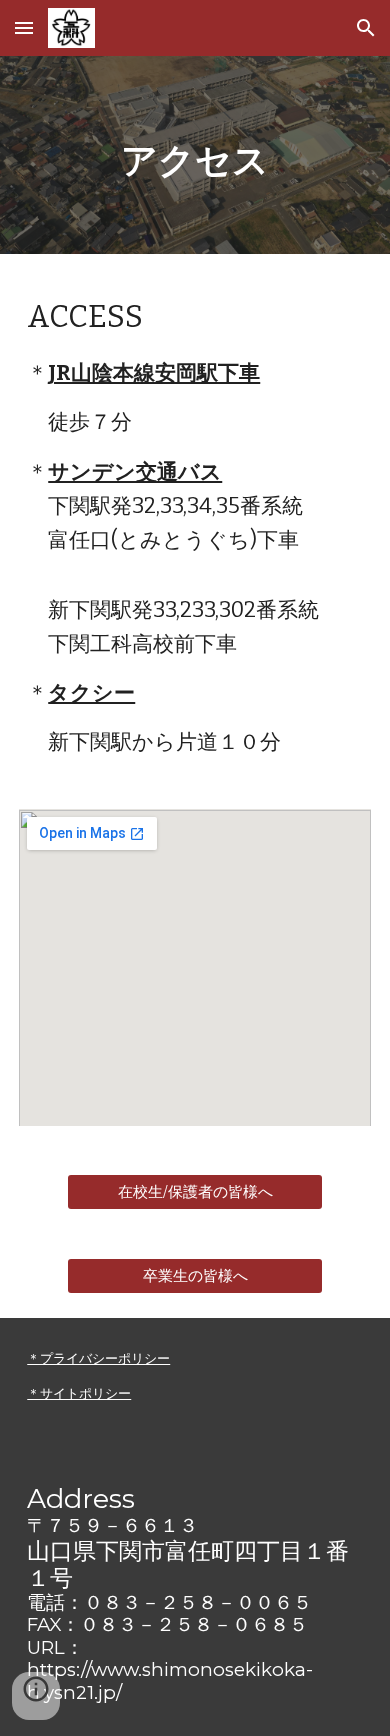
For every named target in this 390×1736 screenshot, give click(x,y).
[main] (195, 155)
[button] (24, 27)
